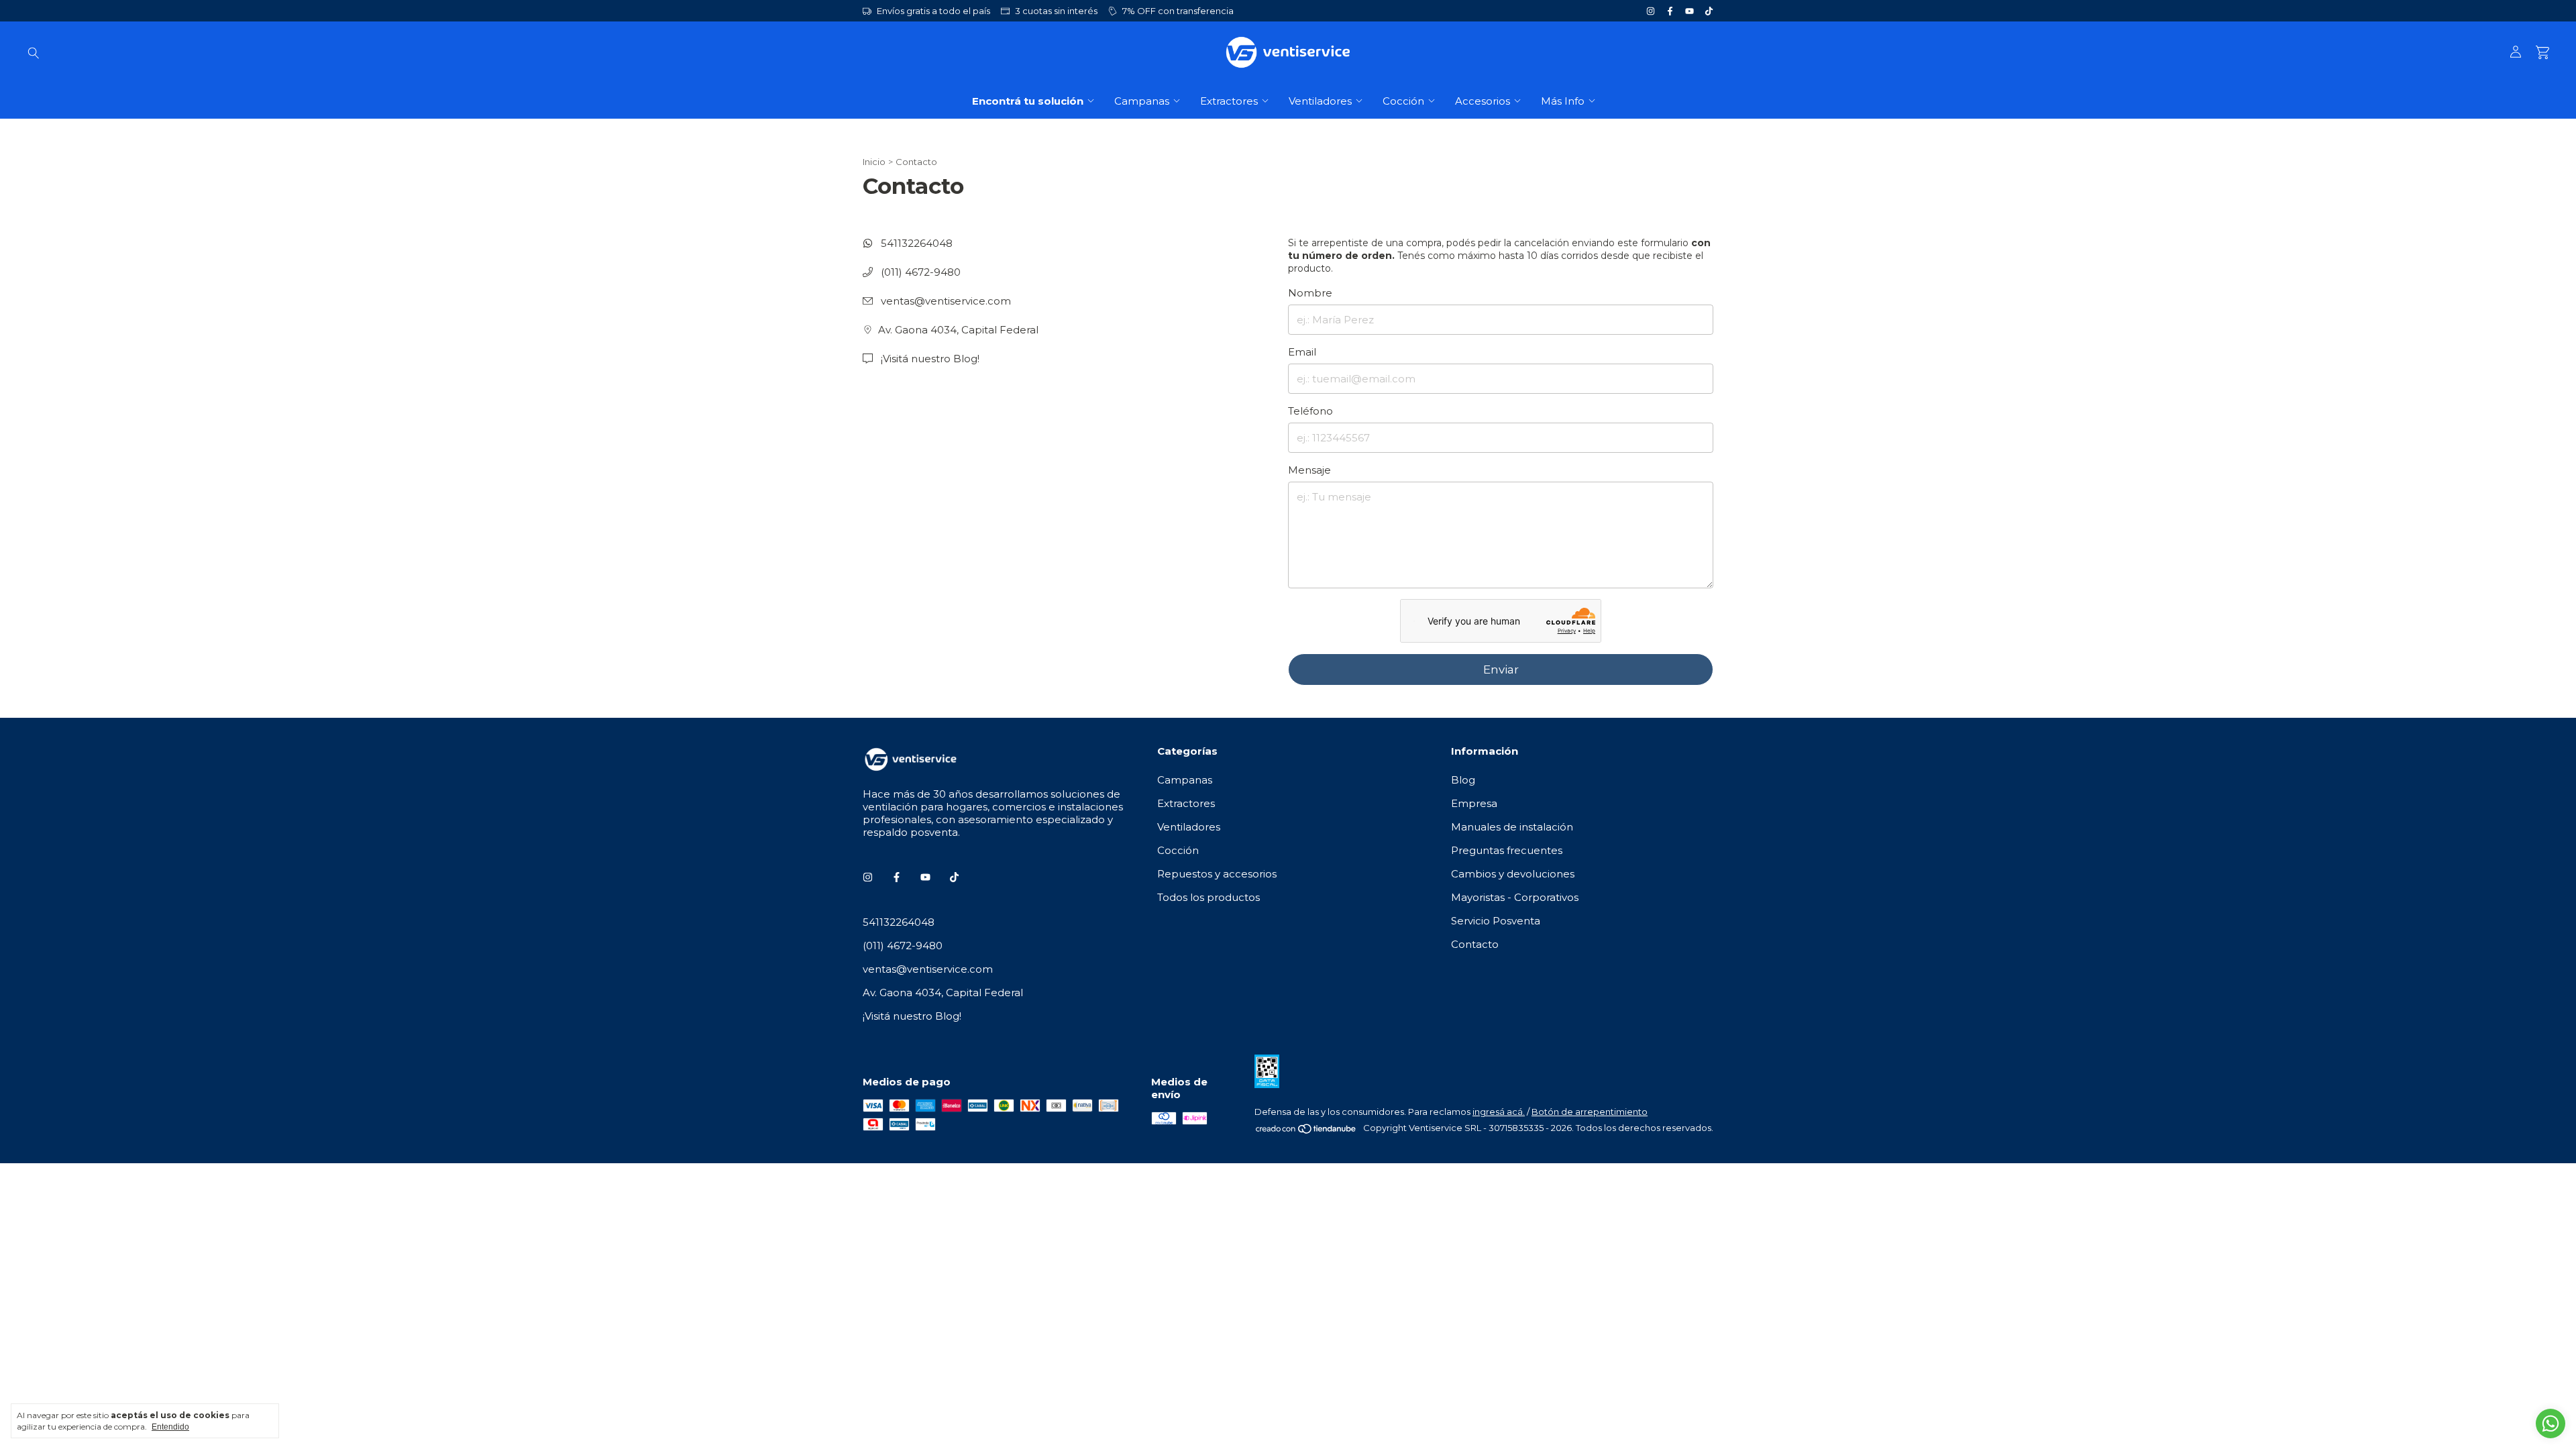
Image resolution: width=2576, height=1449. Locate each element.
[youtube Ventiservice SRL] (1689, 11)
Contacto (1475, 944)
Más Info (1563, 101)
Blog (1463, 780)
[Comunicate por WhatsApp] (2551, 1424)
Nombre (1310, 293)
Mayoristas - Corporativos (1515, 897)
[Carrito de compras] (2542, 53)
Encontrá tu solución (1028, 101)
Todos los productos (1209, 897)
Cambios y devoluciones (1513, 874)
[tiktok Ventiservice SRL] (1709, 11)
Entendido (170, 1427)
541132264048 (915, 243)
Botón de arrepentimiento (1590, 1112)
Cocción (1403, 101)
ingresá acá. (1499, 1112)
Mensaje (1309, 470)
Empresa (1474, 803)
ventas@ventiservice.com (946, 301)
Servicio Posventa (1496, 921)
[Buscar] (34, 52)
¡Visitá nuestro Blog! (929, 359)
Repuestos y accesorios (1217, 874)
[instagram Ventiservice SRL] (1651, 11)
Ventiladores (1320, 101)
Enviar (1501, 669)
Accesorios (1483, 101)
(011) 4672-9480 (919, 272)
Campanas (1142, 101)
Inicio (874, 162)
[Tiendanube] (1306, 1131)
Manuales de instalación (1512, 827)
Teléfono (1310, 411)
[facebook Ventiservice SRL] (1670, 11)
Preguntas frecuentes (1507, 850)
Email (1302, 352)
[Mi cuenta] (2516, 52)
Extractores (1229, 101)
